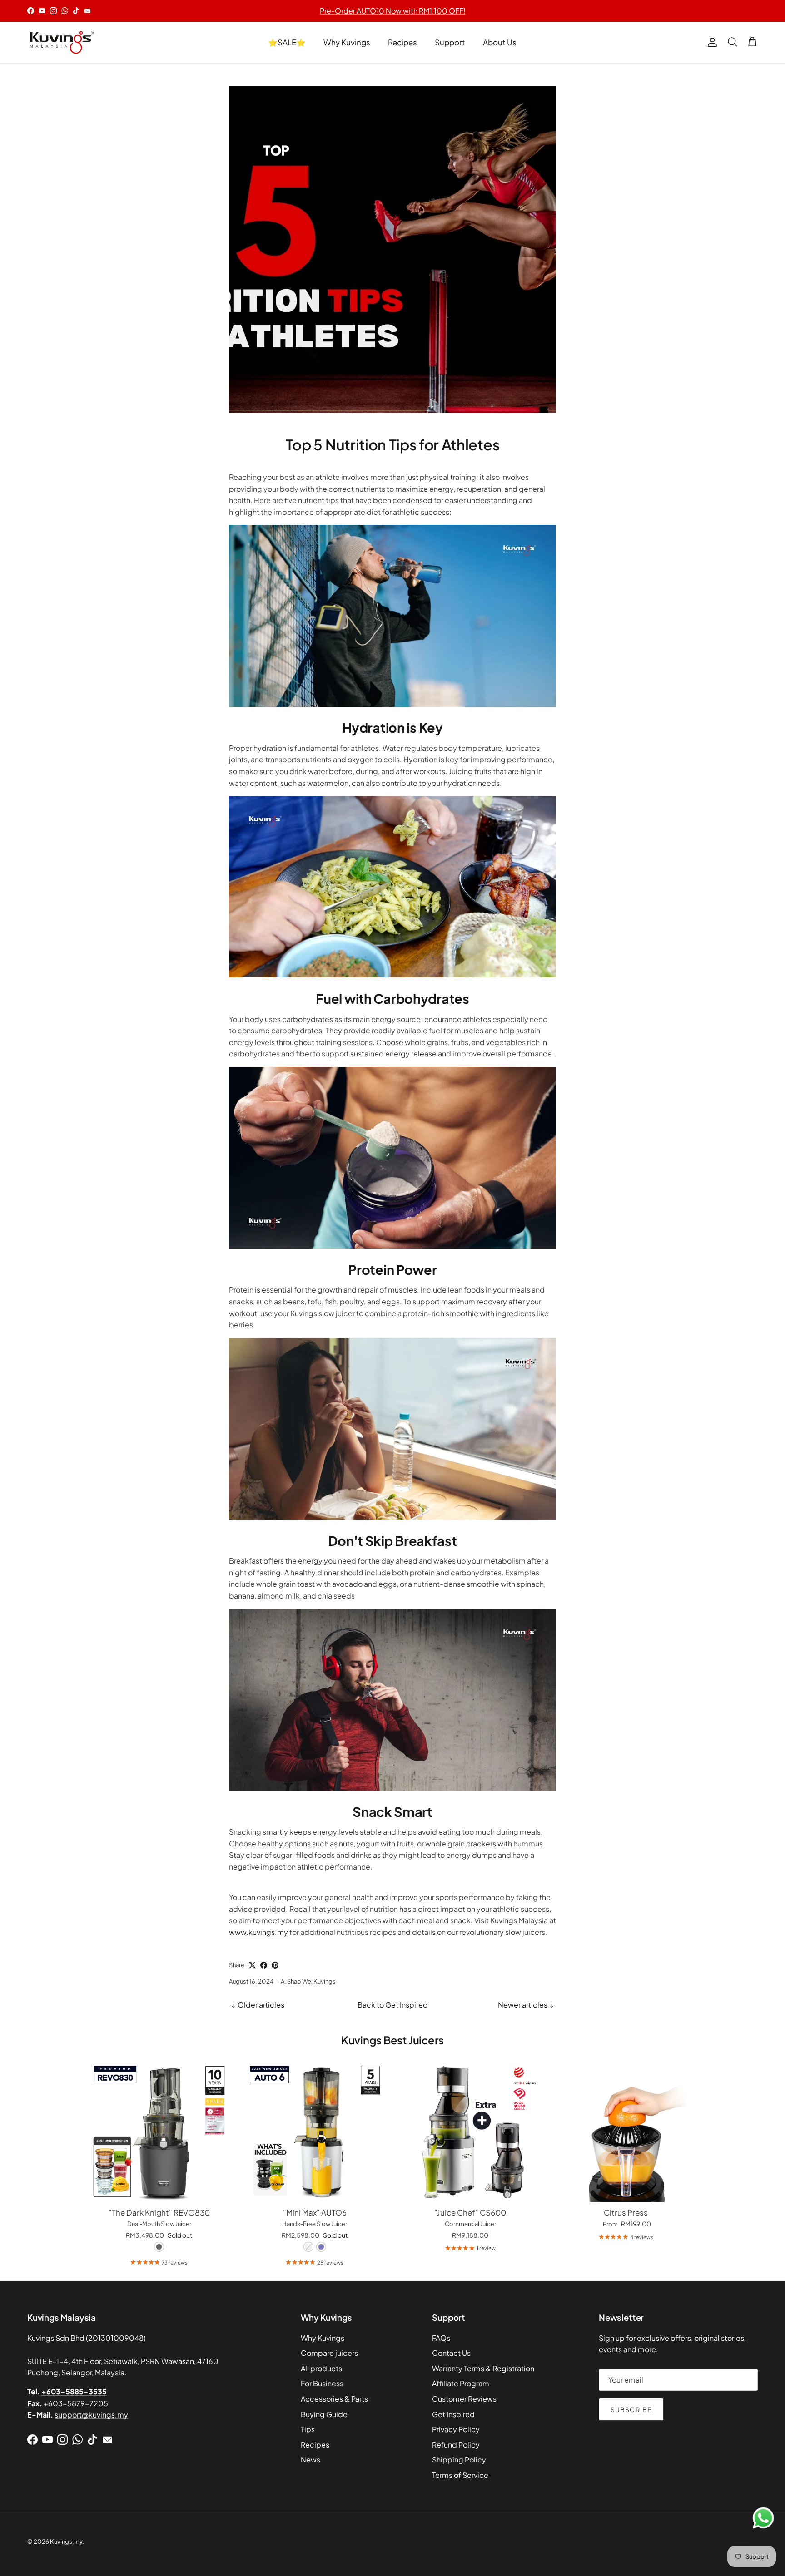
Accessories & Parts (334, 2399)
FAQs (441, 2338)
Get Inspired (453, 2414)
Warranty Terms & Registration (483, 2368)
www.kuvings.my (258, 1932)
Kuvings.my (66, 2541)
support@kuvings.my (91, 2415)
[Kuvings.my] (61, 42)
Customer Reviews (464, 2399)
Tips (308, 2429)
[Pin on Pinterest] (275, 1965)
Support (450, 42)
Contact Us (451, 2353)
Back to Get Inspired (393, 2005)
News (311, 2460)
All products (321, 2368)
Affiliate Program (461, 2383)
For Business (322, 2383)
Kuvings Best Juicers (392, 2040)
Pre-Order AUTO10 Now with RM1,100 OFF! (393, 11)
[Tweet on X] (252, 1965)
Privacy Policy (456, 2429)
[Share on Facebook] (264, 1965)
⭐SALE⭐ (287, 42)
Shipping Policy (459, 2460)
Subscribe (631, 2409)
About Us (500, 42)
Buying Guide (324, 2414)
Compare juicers (329, 2353)
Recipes (402, 42)
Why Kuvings (347, 42)
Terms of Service (460, 2475)
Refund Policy (456, 2445)
